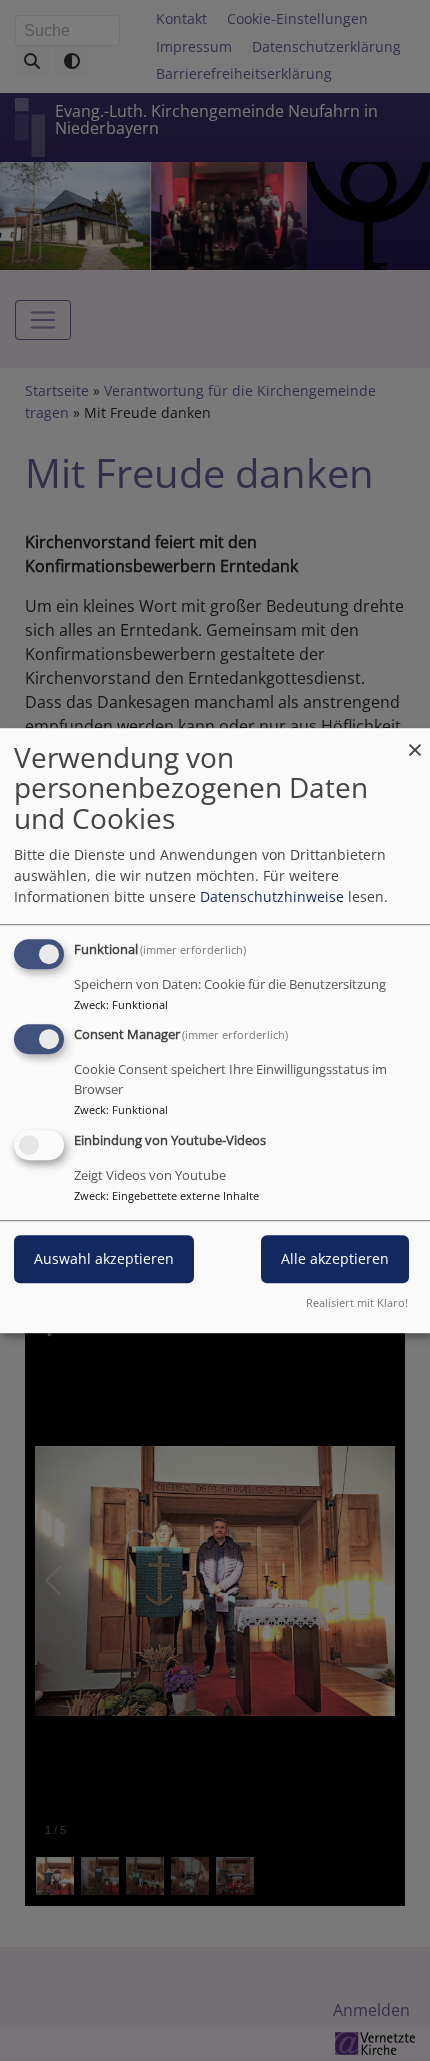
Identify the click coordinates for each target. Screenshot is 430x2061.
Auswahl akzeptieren (104, 1258)
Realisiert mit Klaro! (357, 1302)
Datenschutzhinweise (272, 896)
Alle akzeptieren (335, 1258)
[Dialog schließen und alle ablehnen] (415, 740)
